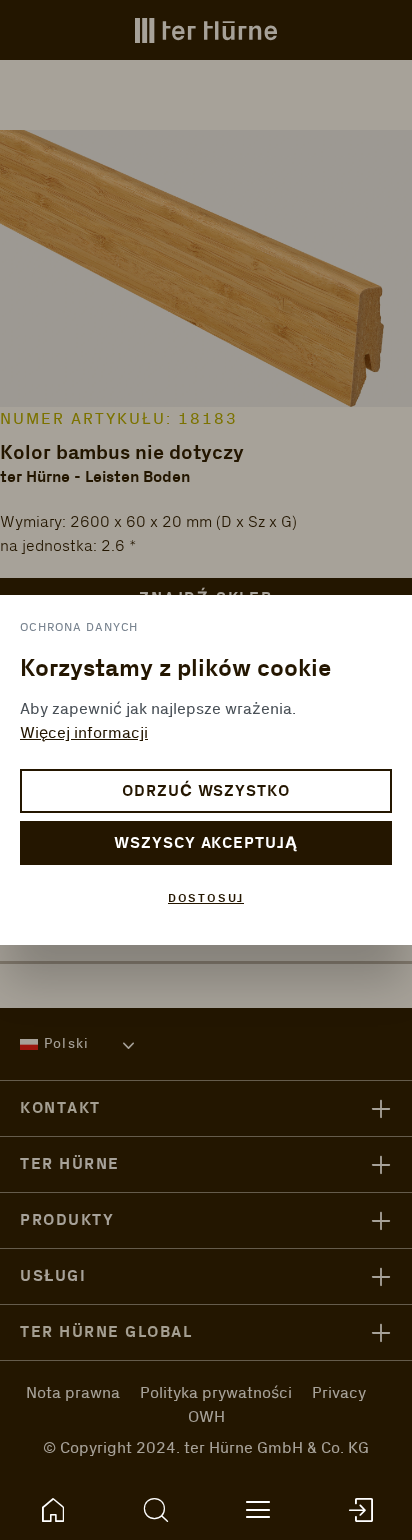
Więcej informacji (84, 733)
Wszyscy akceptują (206, 843)
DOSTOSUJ (206, 898)
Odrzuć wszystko (206, 791)
